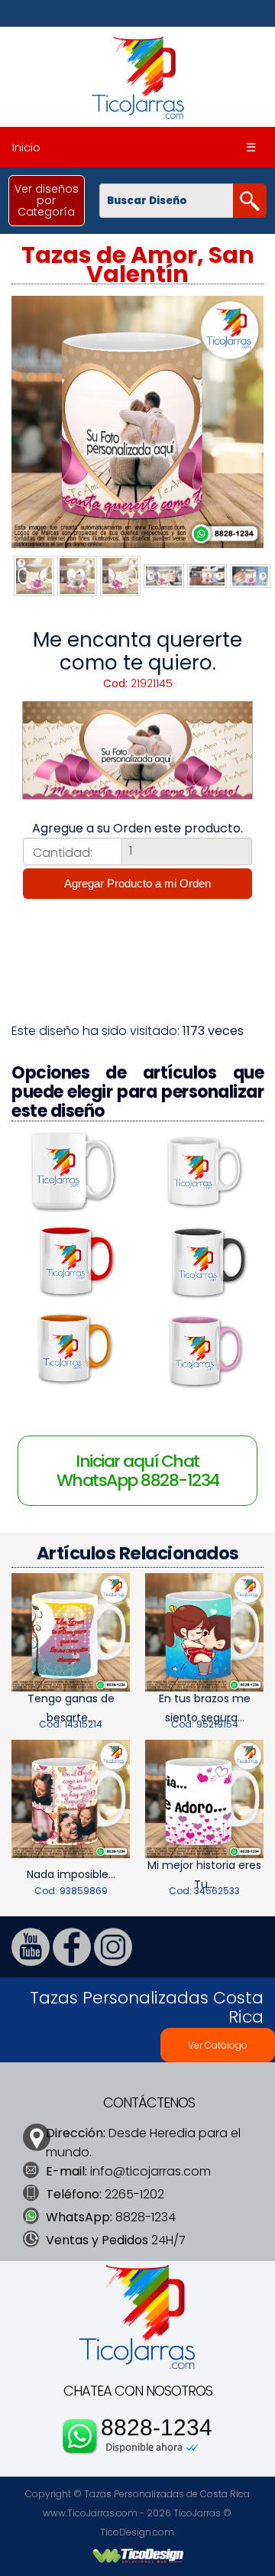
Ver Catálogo (218, 2045)
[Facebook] (72, 1962)
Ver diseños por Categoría (47, 200)
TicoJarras (197, 2513)
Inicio (26, 147)
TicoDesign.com (137, 2532)
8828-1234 (157, 2428)
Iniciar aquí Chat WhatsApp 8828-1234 (138, 1471)
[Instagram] (113, 1962)
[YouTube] (31, 1962)
